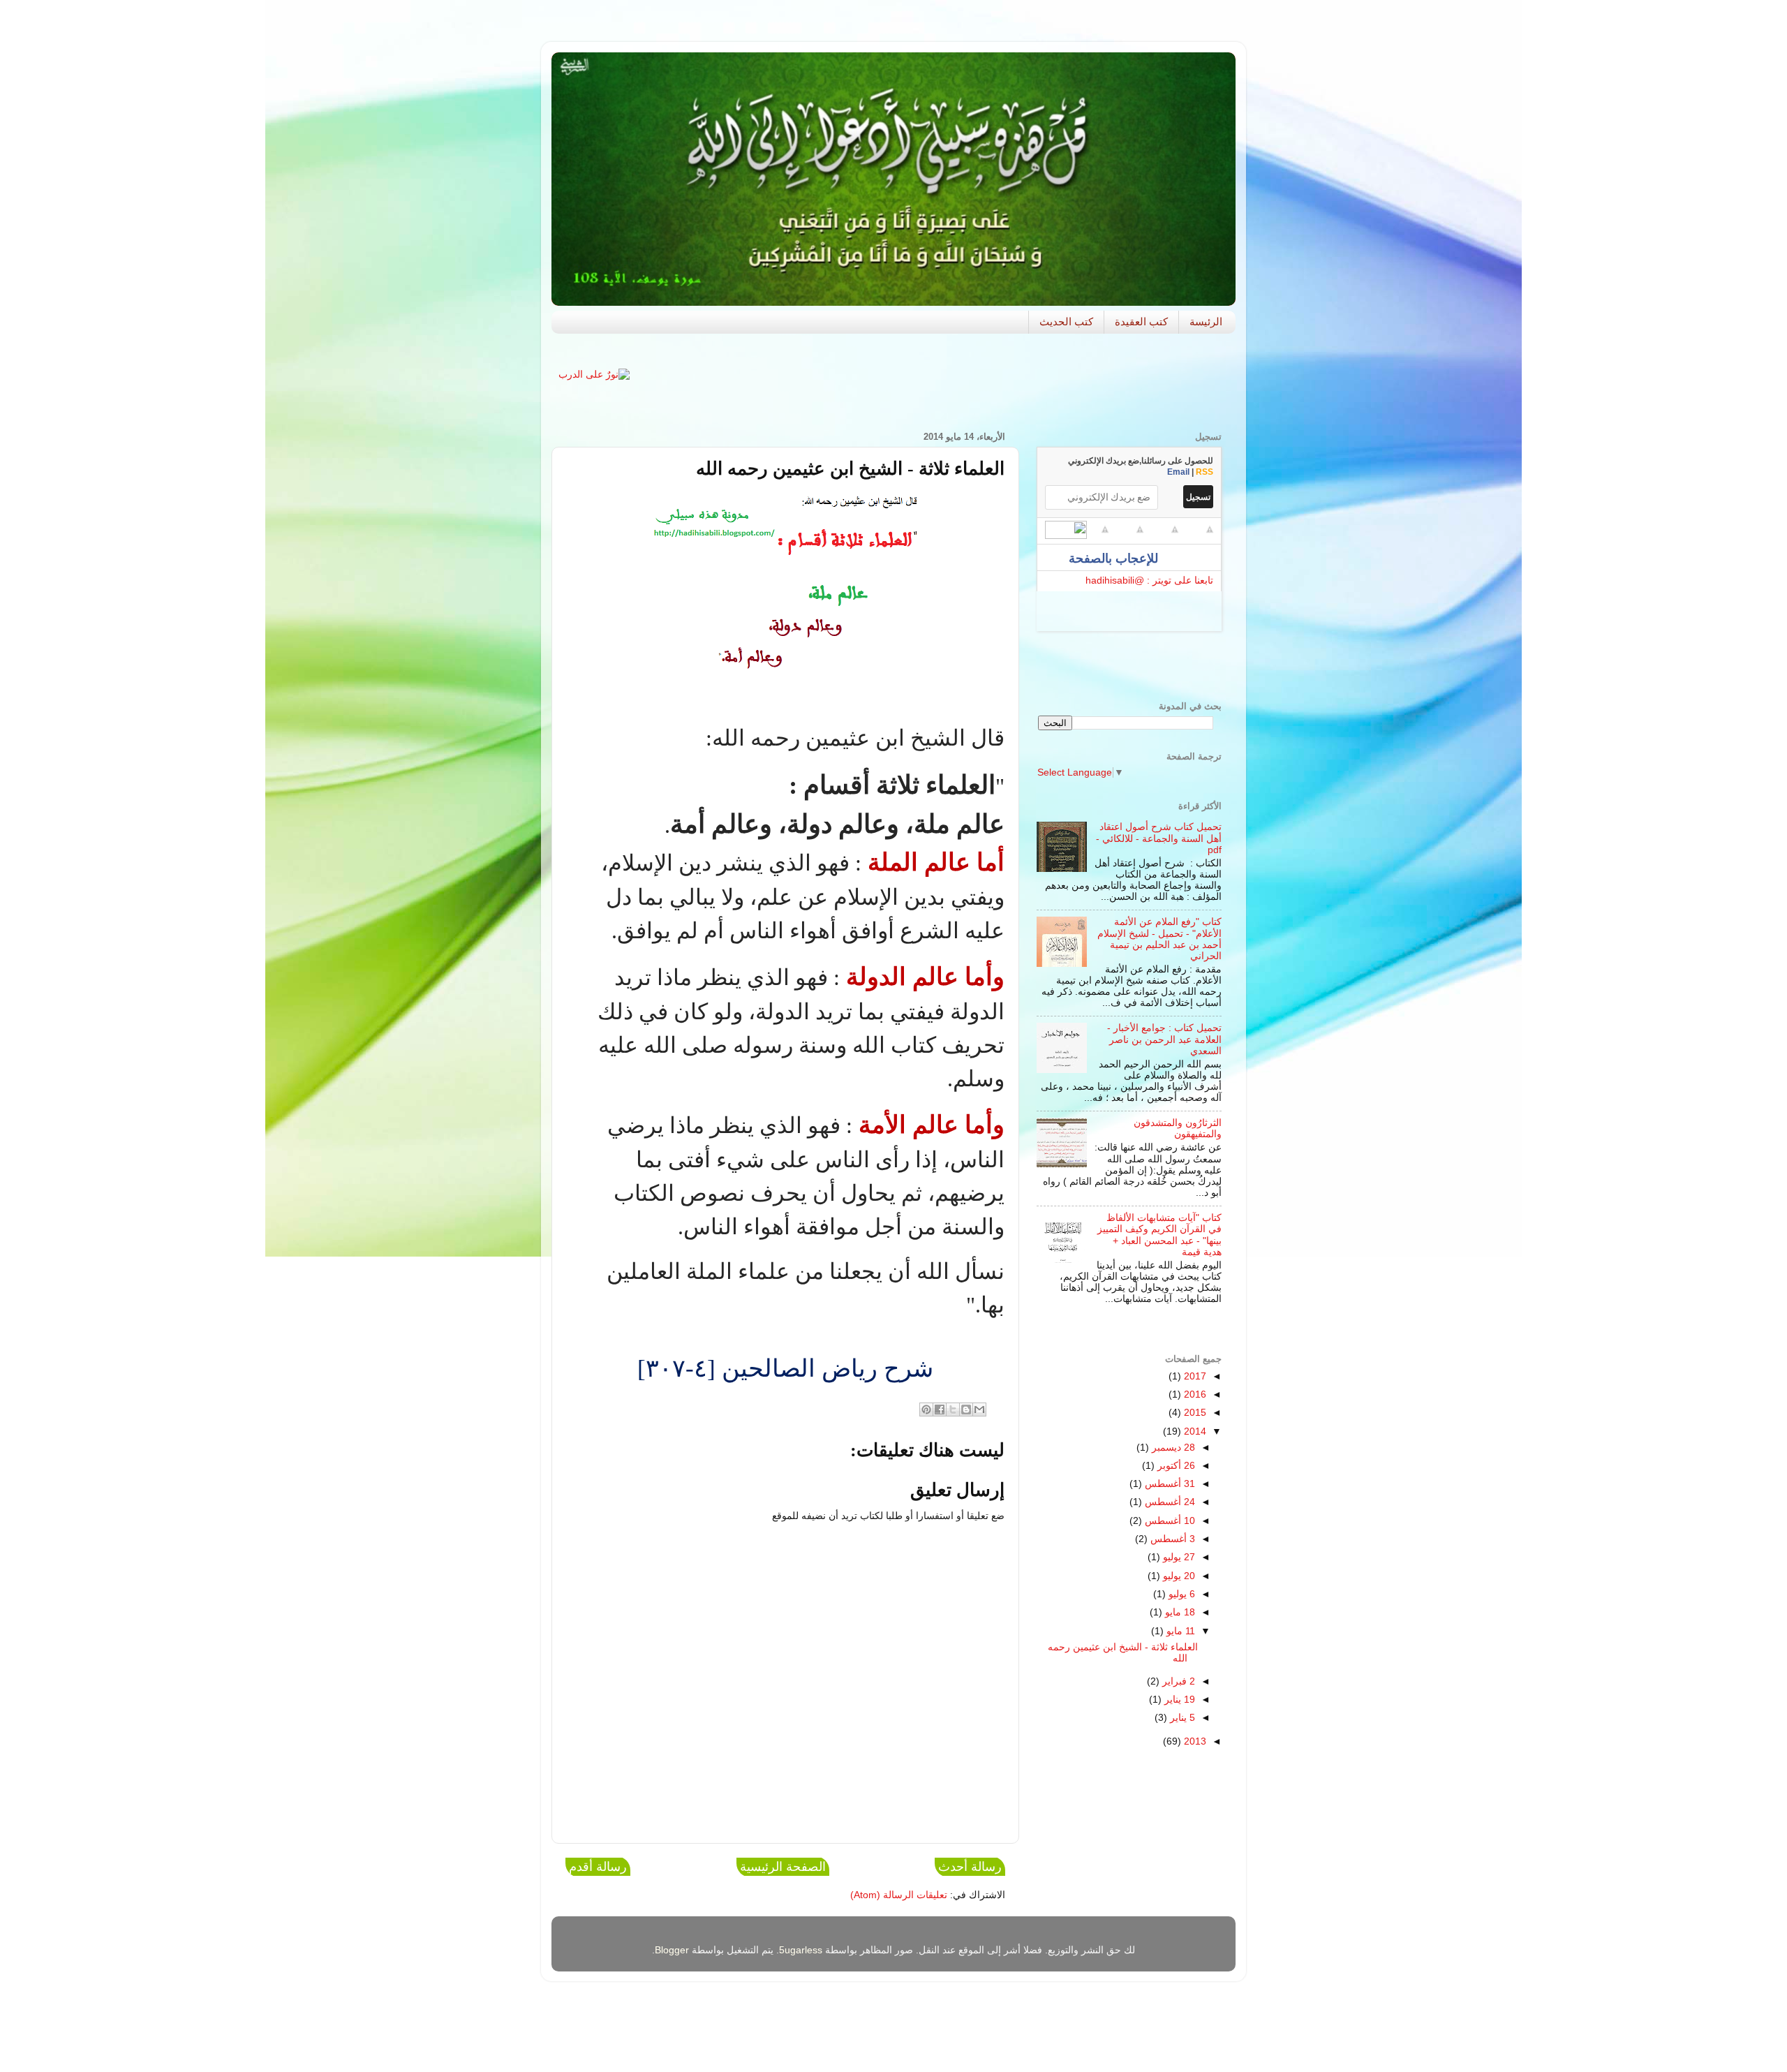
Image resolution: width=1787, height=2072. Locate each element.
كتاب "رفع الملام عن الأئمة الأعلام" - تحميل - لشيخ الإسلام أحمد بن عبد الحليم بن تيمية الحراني (1159, 939)
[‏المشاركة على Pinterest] (926, 1409)
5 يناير (1181, 1718)
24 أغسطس (1169, 1502)
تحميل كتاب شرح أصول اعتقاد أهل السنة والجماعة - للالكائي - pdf (1159, 838)
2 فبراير (1177, 1681)
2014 (1194, 1431)
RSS (1204, 472)
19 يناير (1178, 1700)
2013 (1194, 1741)
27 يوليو (1178, 1557)
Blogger (672, 1950)
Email (1178, 472)
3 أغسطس (1171, 1539)
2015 (1194, 1413)
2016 (1194, 1394)
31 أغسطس (1169, 1484)
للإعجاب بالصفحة (1115, 558)
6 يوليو (1180, 1594)
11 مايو (1179, 1631)
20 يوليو (1178, 1576)
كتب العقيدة (1141, 321)
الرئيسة (1206, 321)
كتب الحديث (1066, 321)
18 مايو (1179, 1612)
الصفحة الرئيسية (783, 1867)
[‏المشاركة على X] (953, 1409)
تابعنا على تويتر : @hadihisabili (1149, 580)
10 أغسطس (1169, 1521)
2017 (1194, 1376)
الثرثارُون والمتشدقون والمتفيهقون (1178, 1128)
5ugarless (801, 1950)
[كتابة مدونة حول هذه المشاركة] (966, 1409)
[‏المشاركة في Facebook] (940, 1409)
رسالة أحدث (970, 1867)
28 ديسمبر (1172, 1448)
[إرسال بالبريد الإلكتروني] (979, 1409)
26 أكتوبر (1175, 1466)
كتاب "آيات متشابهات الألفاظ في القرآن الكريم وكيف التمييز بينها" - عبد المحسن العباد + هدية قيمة (1159, 1235)
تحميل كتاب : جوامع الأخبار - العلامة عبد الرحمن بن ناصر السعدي (1164, 1039)
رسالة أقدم (598, 1867)
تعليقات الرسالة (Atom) (899, 1895)
